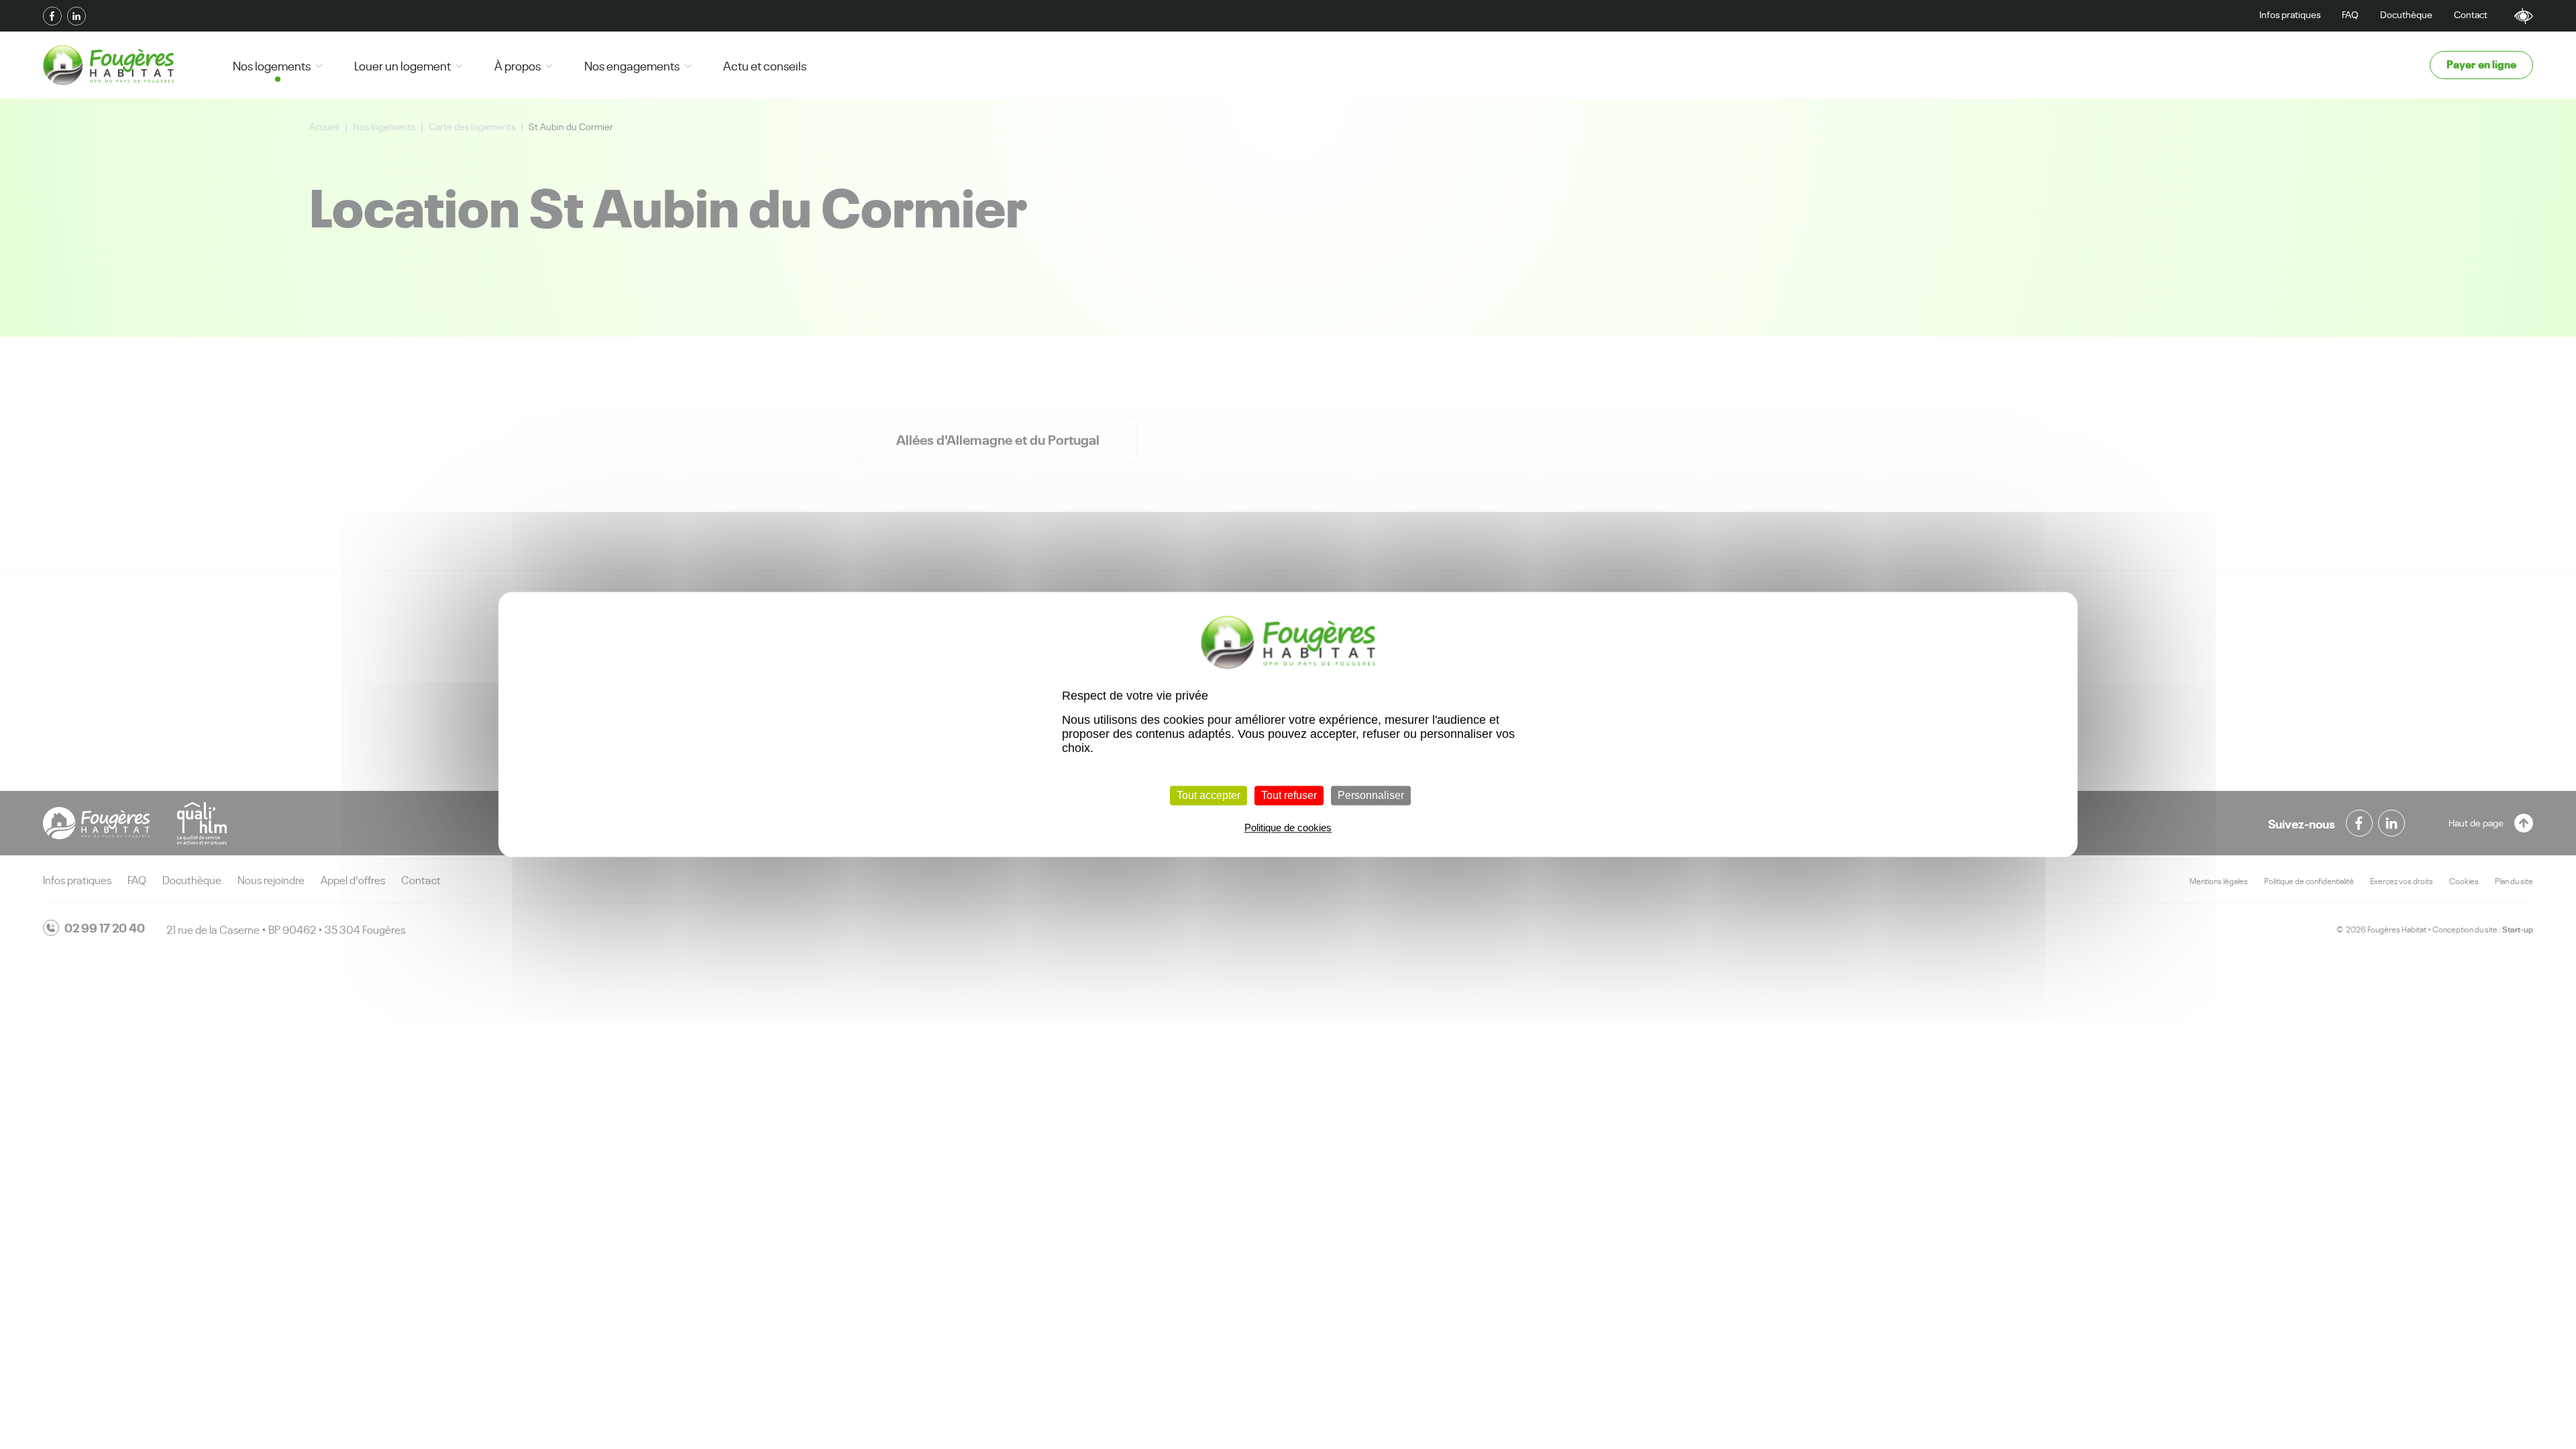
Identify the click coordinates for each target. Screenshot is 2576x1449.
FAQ (2350, 14)
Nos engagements (632, 65)
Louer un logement (402, 65)
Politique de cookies (1288, 828)
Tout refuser (1289, 795)
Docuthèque (2406, 14)
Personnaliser (1371, 795)
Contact (2471, 14)
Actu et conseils (765, 65)
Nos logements (272, 65)
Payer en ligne (2481, 63)
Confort (2524, 16)
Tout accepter (1209, 795)
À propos (518, 65)
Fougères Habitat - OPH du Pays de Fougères (108, 65)
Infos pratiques (2290, 14)
